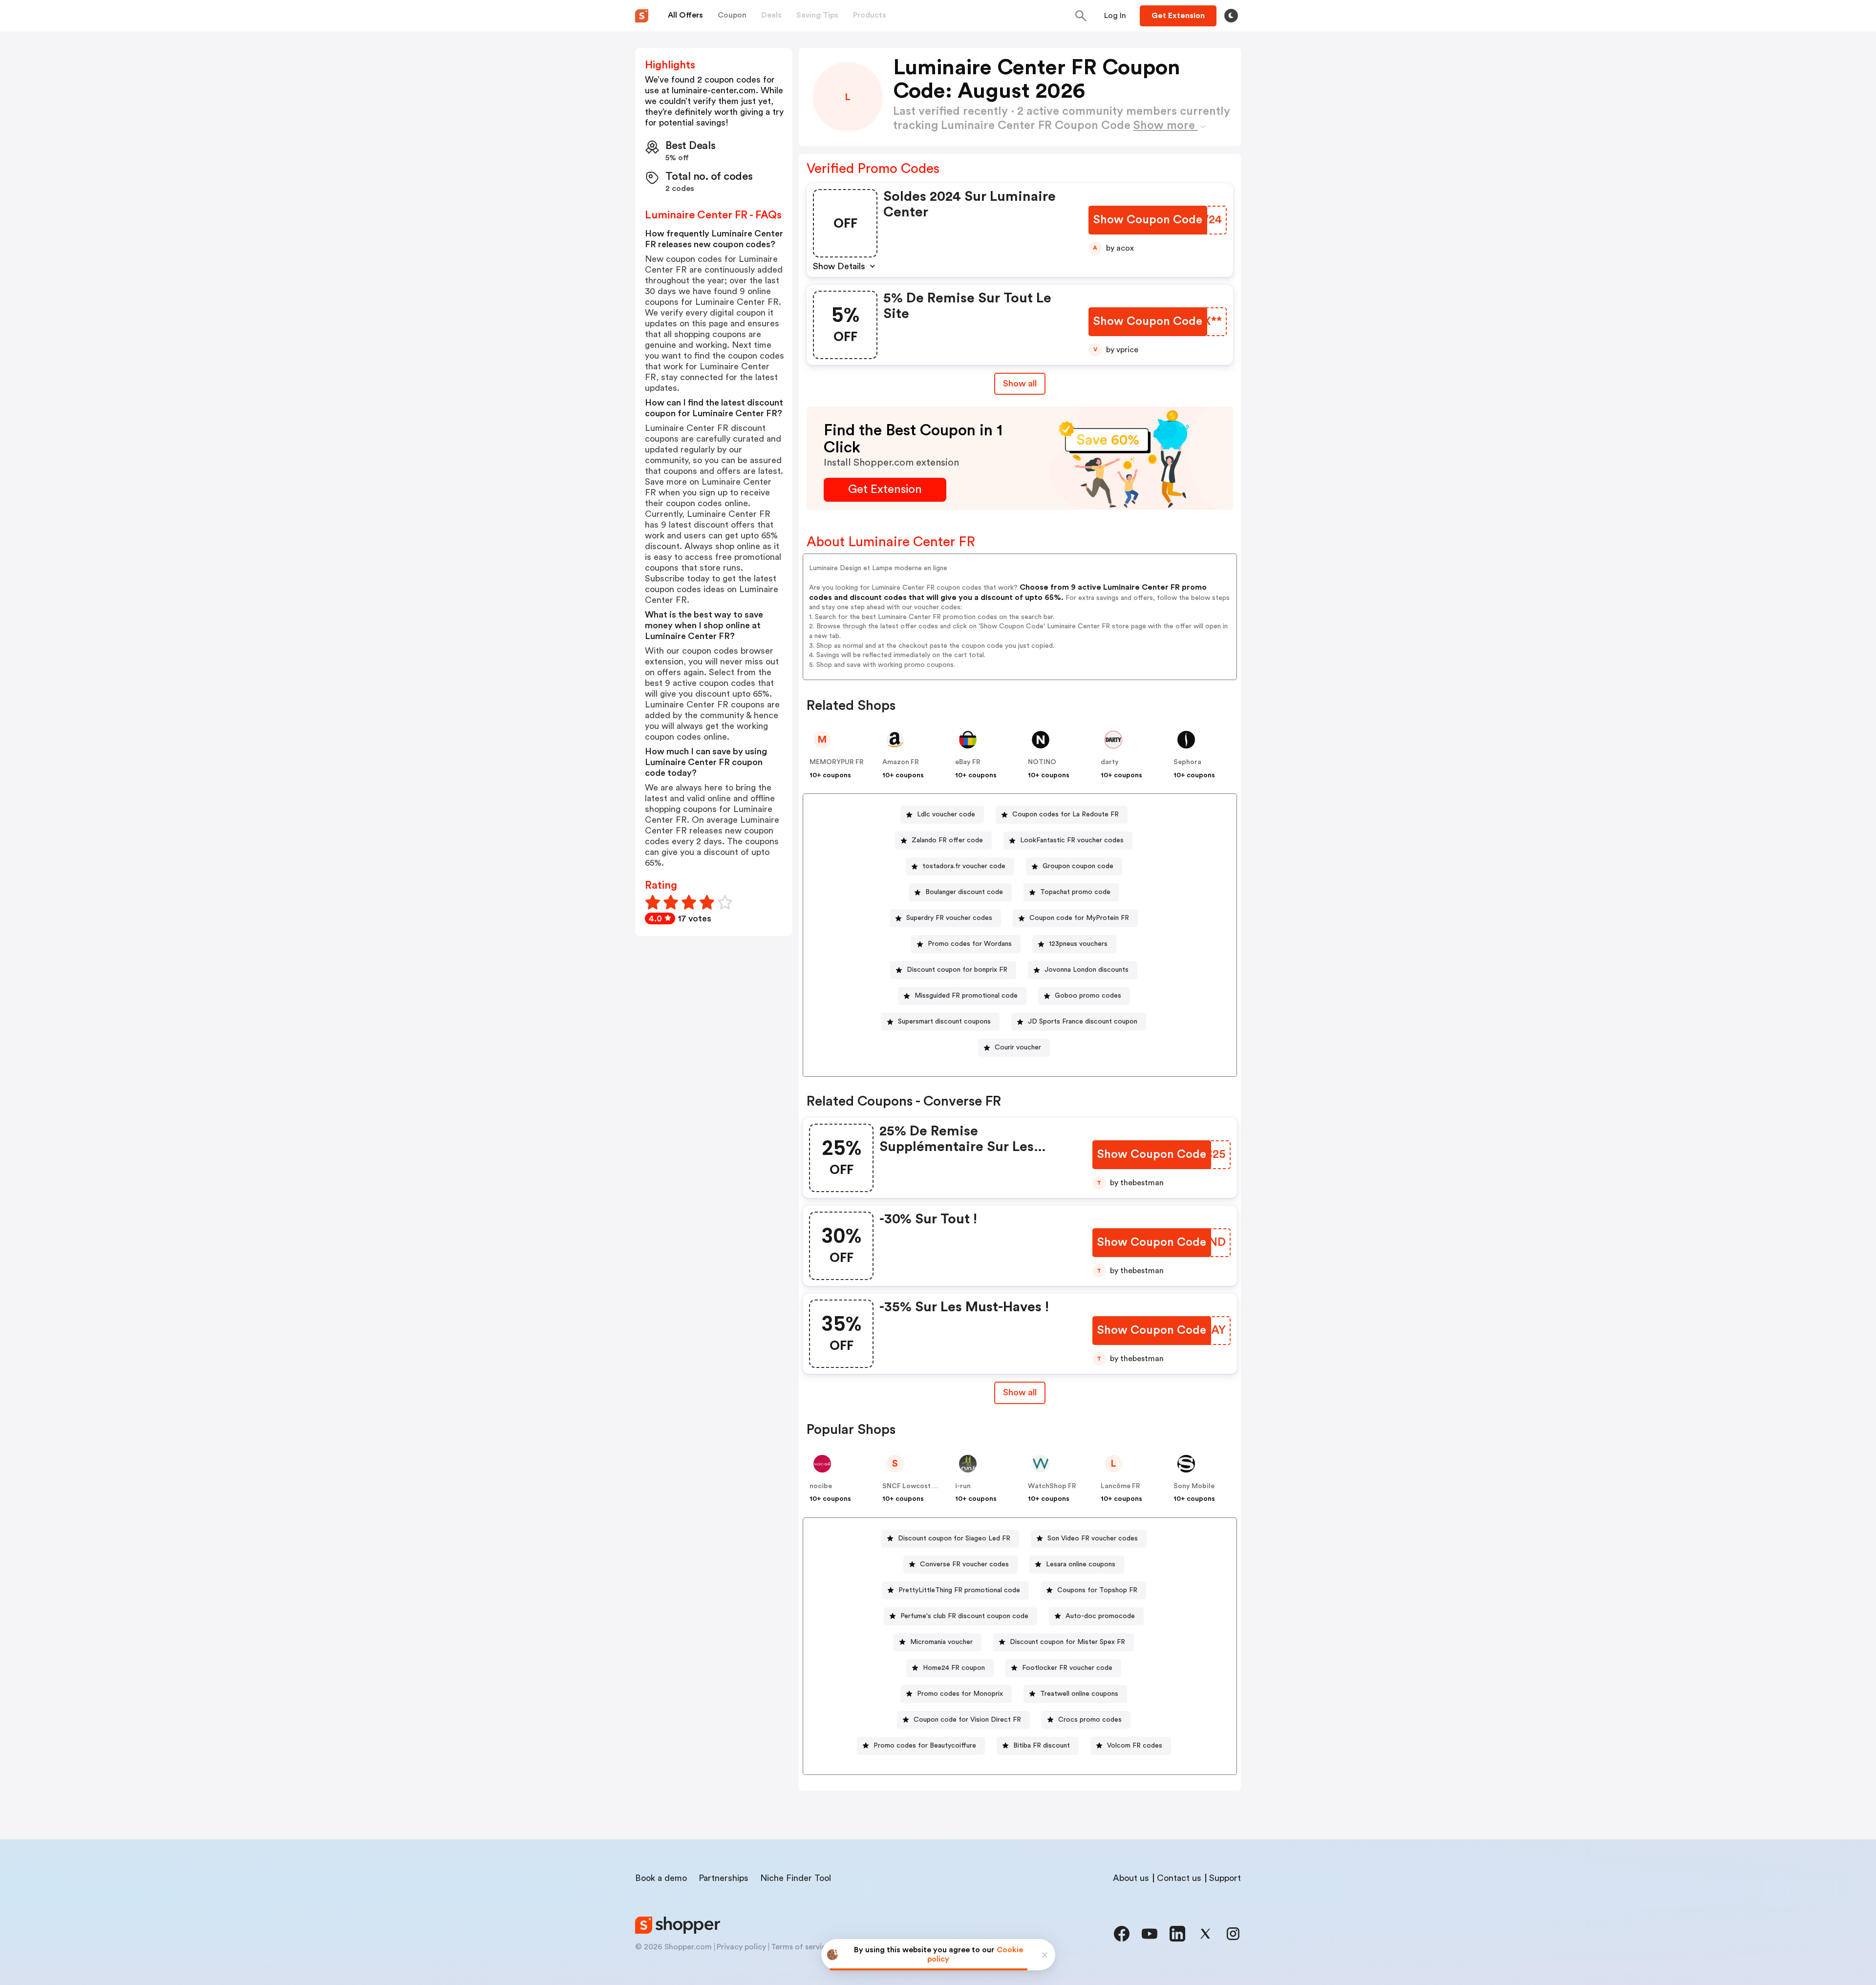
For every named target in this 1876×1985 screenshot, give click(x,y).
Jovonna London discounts (1087, 970)
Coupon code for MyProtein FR (1079, 918)
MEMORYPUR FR (837, 762)
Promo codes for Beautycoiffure (925, 1746)
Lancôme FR (1120, 1486)
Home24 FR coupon (954, 1668)
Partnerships (724, 1878)
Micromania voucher (941, 1642)
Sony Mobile (1194, 1486)
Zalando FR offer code (947, 840)
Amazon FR (901, 762)
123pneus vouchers (1078, 944)
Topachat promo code (1075, 892)
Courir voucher (1018, 1047)
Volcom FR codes (1135, 1746)
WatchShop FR (1052, 1486)
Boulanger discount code (964, 892)
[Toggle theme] (1231, 16)
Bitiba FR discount (1042, 1746)
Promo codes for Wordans (970, 944)
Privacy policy (741, 1947)
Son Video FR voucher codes (1093, 1538)
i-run (963, 1486)
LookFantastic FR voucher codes (1072, 840)
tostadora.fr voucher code (964, 866)
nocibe (821, 1486)
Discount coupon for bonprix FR (957, 970)
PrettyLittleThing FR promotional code (959, 1590)
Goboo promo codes (1088, 996)
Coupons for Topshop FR (1097, 1590)
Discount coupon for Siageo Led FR (954, 1538)
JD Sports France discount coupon (1083, 1022)
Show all (1020, 384)
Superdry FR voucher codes (949, 918)
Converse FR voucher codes (964, 1564)
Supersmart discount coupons (944, 1022)
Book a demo (661, 1878)
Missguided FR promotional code (966, 996)
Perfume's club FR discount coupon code (964, 1616)
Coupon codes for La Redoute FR (1066, 814)
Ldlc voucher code (946, 814)
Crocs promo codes (1090, 1720)
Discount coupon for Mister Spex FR (1067, 1642)
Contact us (1179, 1878)
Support (1225, 1878)
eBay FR (968, 762)
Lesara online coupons (1081, 1564)
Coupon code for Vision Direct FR (967, 1720)
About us (1131, 1878)
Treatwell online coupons (1079, 1694)
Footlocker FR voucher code (1067, 1668)
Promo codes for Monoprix (960, 1694)
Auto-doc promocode (1100, 1616)
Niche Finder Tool (796, 1878)
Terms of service (801, 1947)
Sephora (1187, 762)
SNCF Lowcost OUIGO (919, 1486)
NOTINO (1042, 762)
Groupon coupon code (1078, 866)
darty (1110, 762)
